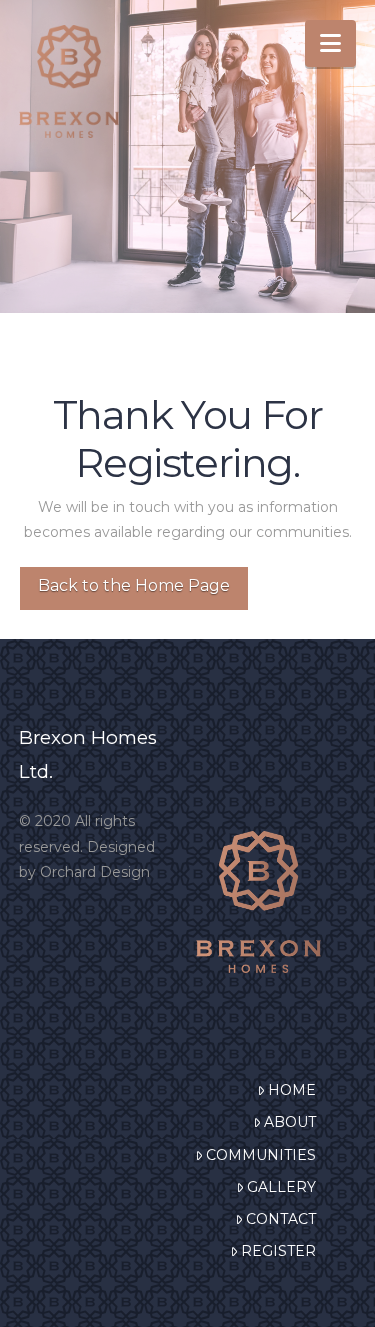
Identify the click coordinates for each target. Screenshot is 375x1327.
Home (292, 1090)
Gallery (281, 1187)
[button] (330, 43)
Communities (261, 1155)
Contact (281, 1219)
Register (278, 1251)
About (290, 1122)
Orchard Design (95, 872)
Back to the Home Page (134, 585)
